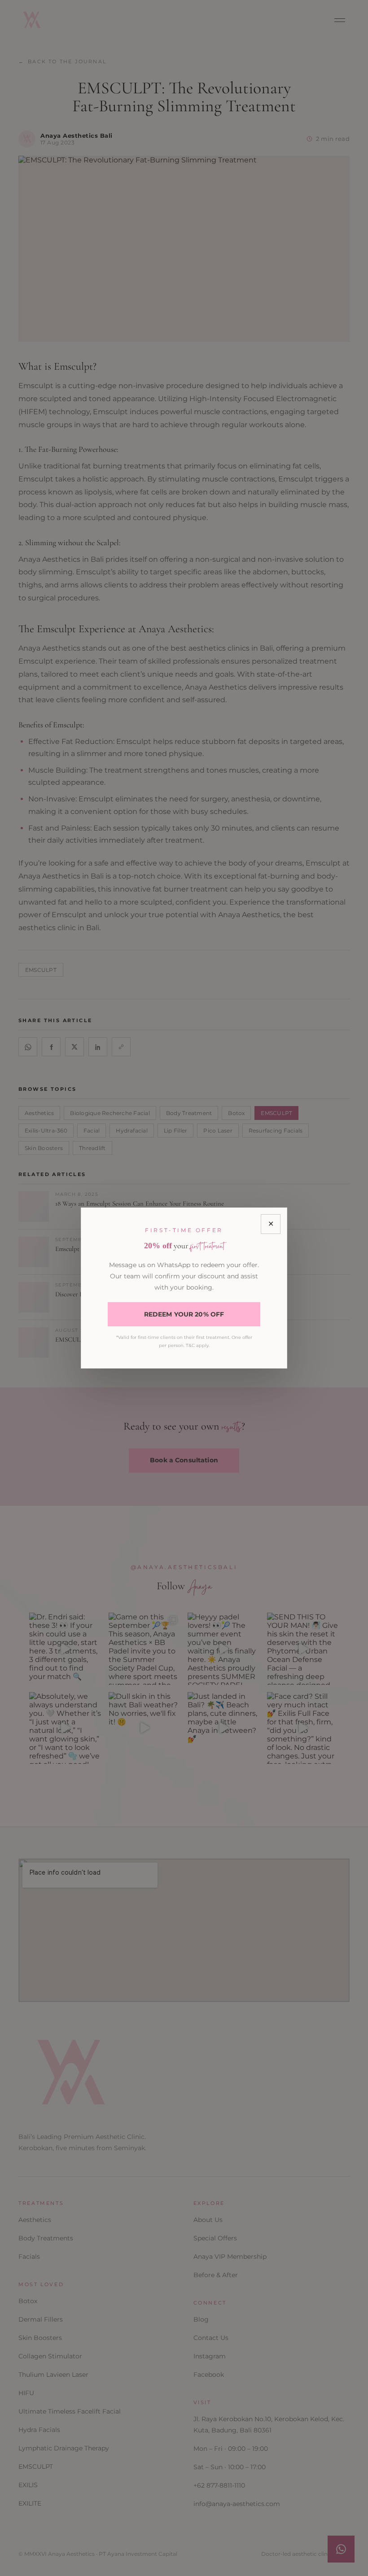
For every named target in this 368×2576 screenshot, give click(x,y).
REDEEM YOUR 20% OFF (184, 1314)
